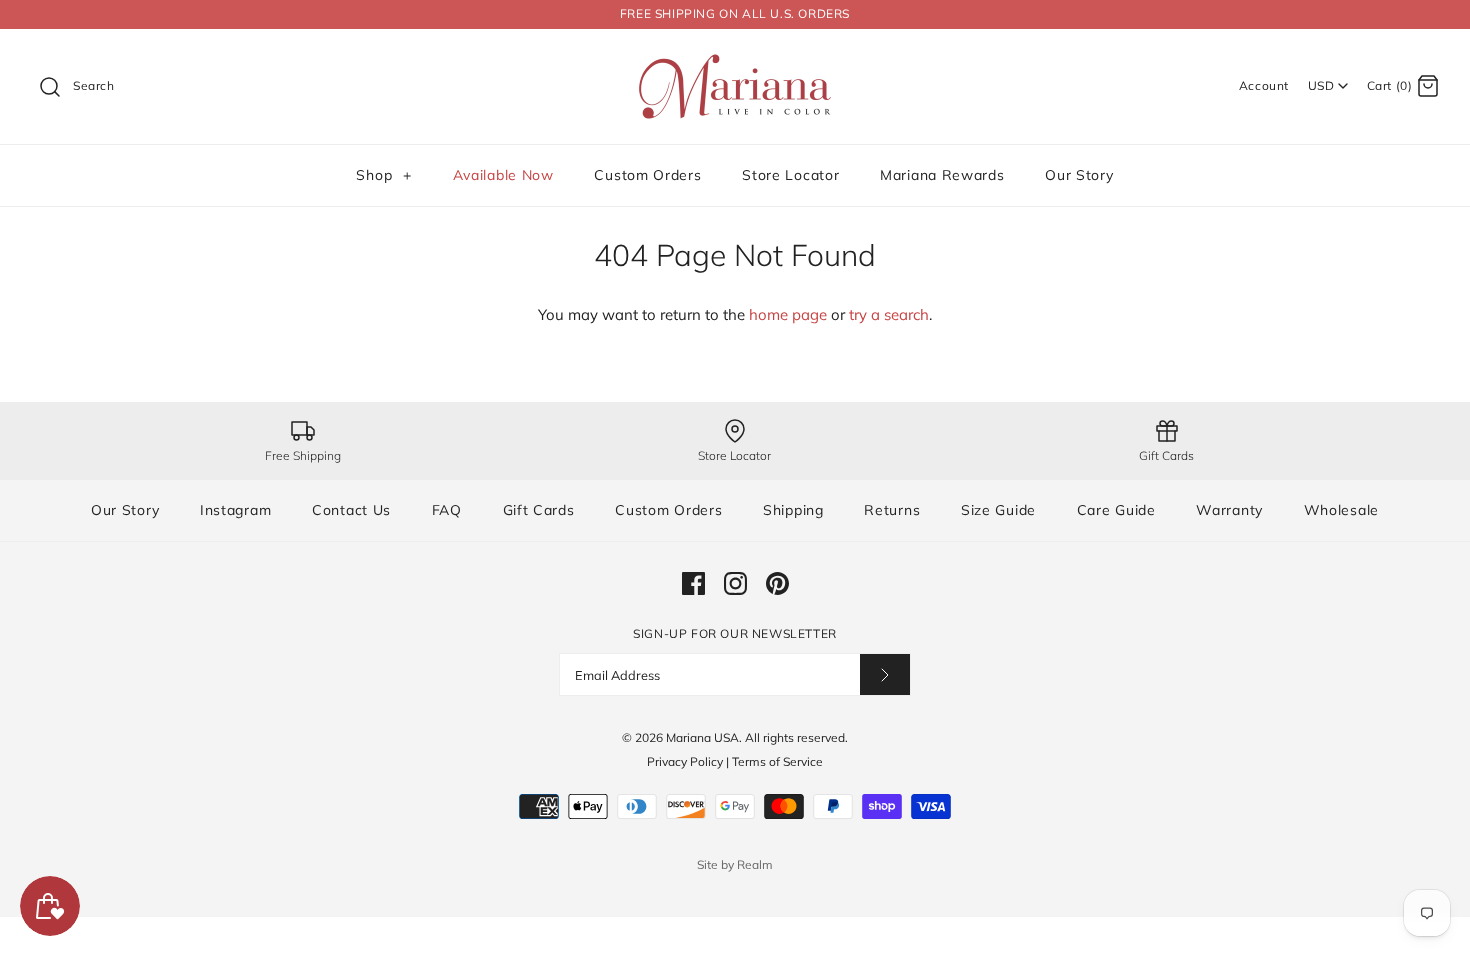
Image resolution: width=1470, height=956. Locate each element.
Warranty (1229, 510)
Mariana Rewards (942, 175)
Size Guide (998, 510)
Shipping (793, 510)
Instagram (235, 510)
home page (788, 314)
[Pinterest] (777, 583)
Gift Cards (539, 510)
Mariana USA (702, 737)
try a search (889, 314)
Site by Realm (735, 864)
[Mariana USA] (735, 60)
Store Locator (790, 175)
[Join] (885, 674)
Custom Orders (647, 175)
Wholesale (1341, 510)
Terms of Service (777, 761)
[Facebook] (693, 583)
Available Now (503, 175)
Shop (383, 175)
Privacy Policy (685, 761)
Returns (892, 510)
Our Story (1079, 175)
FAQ (447, 510)
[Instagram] (735, 583)
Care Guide (1116, 510)
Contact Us (351, 510)
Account (1264, 85)
